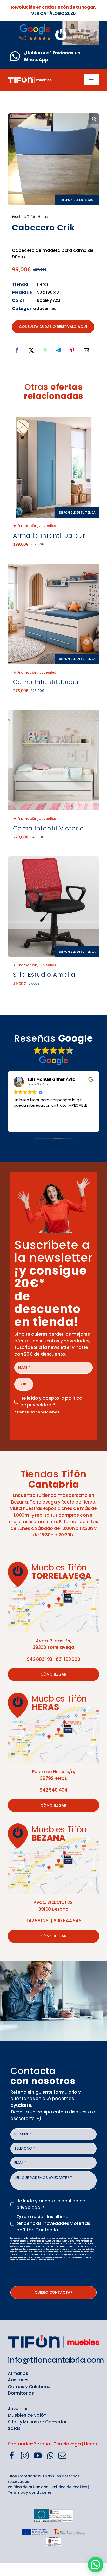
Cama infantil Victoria (49, 828)
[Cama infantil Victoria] (53, 713)
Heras (90, 2444)
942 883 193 (39, 1659)
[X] (31, 350)
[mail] (62, 2456)
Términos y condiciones (30, 2492)
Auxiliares (18, 2380)
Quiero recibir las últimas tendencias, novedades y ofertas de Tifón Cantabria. (53, 2223)
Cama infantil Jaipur (46, 682)
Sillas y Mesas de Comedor (37, 2422)
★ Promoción (25, 526)
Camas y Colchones (30, 2387)
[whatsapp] (50, 2456)
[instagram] (25, 2456)
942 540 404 (53, 1790)
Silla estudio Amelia (44, 975)
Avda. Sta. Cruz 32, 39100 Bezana (53, 1906)
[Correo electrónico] (86, 350)
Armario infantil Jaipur (49, 535)
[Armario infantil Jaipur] (53, 467)
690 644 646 (68, 1921)
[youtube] (38, 2456)
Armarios (18, 2373)
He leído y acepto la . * (51, 1402)
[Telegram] (58, 350)
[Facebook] (17, 350)
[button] (94, 119)
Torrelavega (67, 2444)
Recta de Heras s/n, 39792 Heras (54, 1775)
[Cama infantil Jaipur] (53, 614)
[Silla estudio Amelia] (53, 907)
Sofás (14, 2428)
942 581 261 (38, 1921)
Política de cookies (69, 2487)
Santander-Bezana (29, 2444)
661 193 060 (68, 1659)
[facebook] (12, 2456)
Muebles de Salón (27, 2415)
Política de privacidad (28, 2487)
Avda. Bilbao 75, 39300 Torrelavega (53, 1644)
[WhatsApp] (45, 350)
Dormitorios (21, 2393)
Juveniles (48, 526)
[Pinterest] (72, 350)
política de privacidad (51, 1402)
